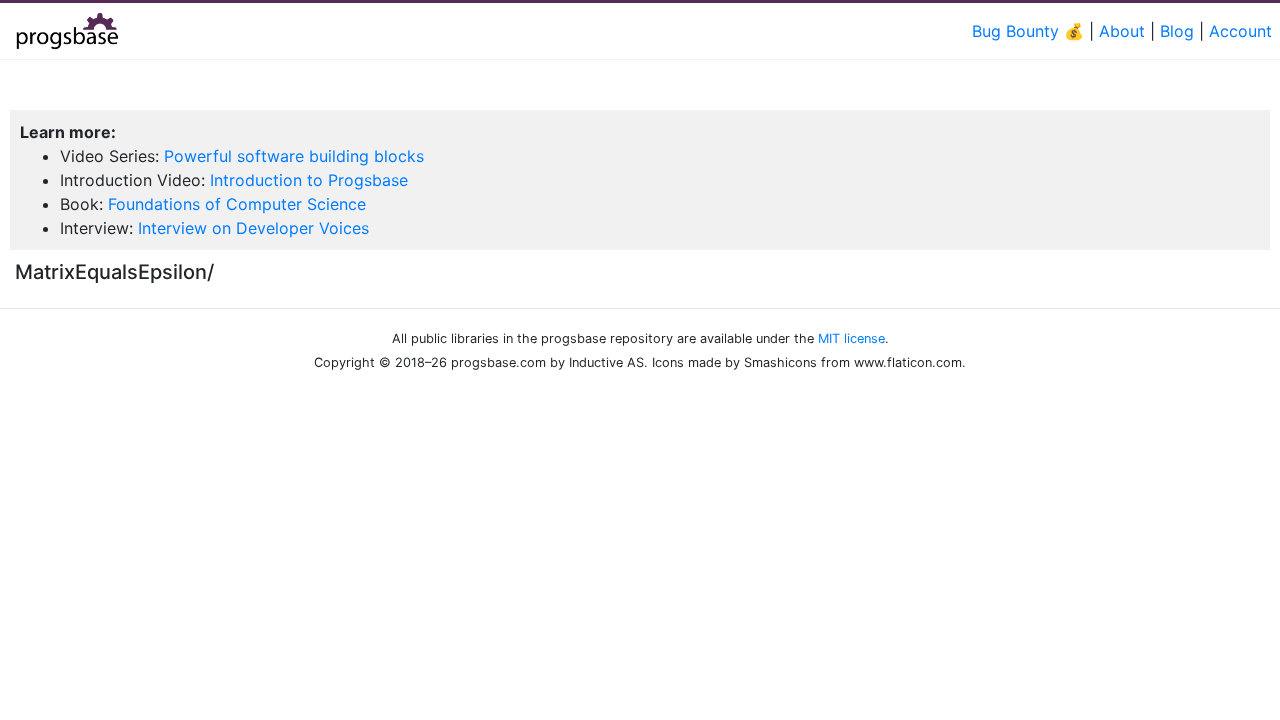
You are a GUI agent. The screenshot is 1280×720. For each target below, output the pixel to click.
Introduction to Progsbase (309, 180)
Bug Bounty (1015, 31)
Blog (1177, 31)
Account (1240, 31)
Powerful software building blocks (294, 156)
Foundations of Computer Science (237, 204)
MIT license (851, 338)
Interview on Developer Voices (253, 228)
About (1122, 31)
